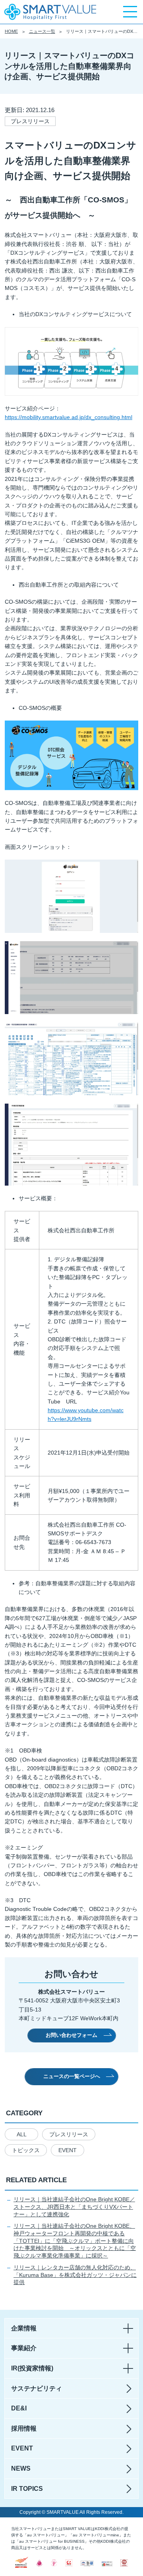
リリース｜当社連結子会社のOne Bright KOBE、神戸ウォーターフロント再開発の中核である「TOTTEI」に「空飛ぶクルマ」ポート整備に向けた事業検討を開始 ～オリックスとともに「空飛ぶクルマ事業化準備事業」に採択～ (75, 2241)
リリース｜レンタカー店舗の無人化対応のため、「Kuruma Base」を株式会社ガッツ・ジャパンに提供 (75, 2275)
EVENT (68, 2150)
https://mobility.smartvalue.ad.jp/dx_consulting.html (69, 417)
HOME (11, 31)
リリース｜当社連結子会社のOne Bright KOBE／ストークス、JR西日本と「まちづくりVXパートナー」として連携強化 (74, 2207)
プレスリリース (69, 2134)
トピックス (26, 2150)
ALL (22, 2134)
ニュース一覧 (42, 31)
